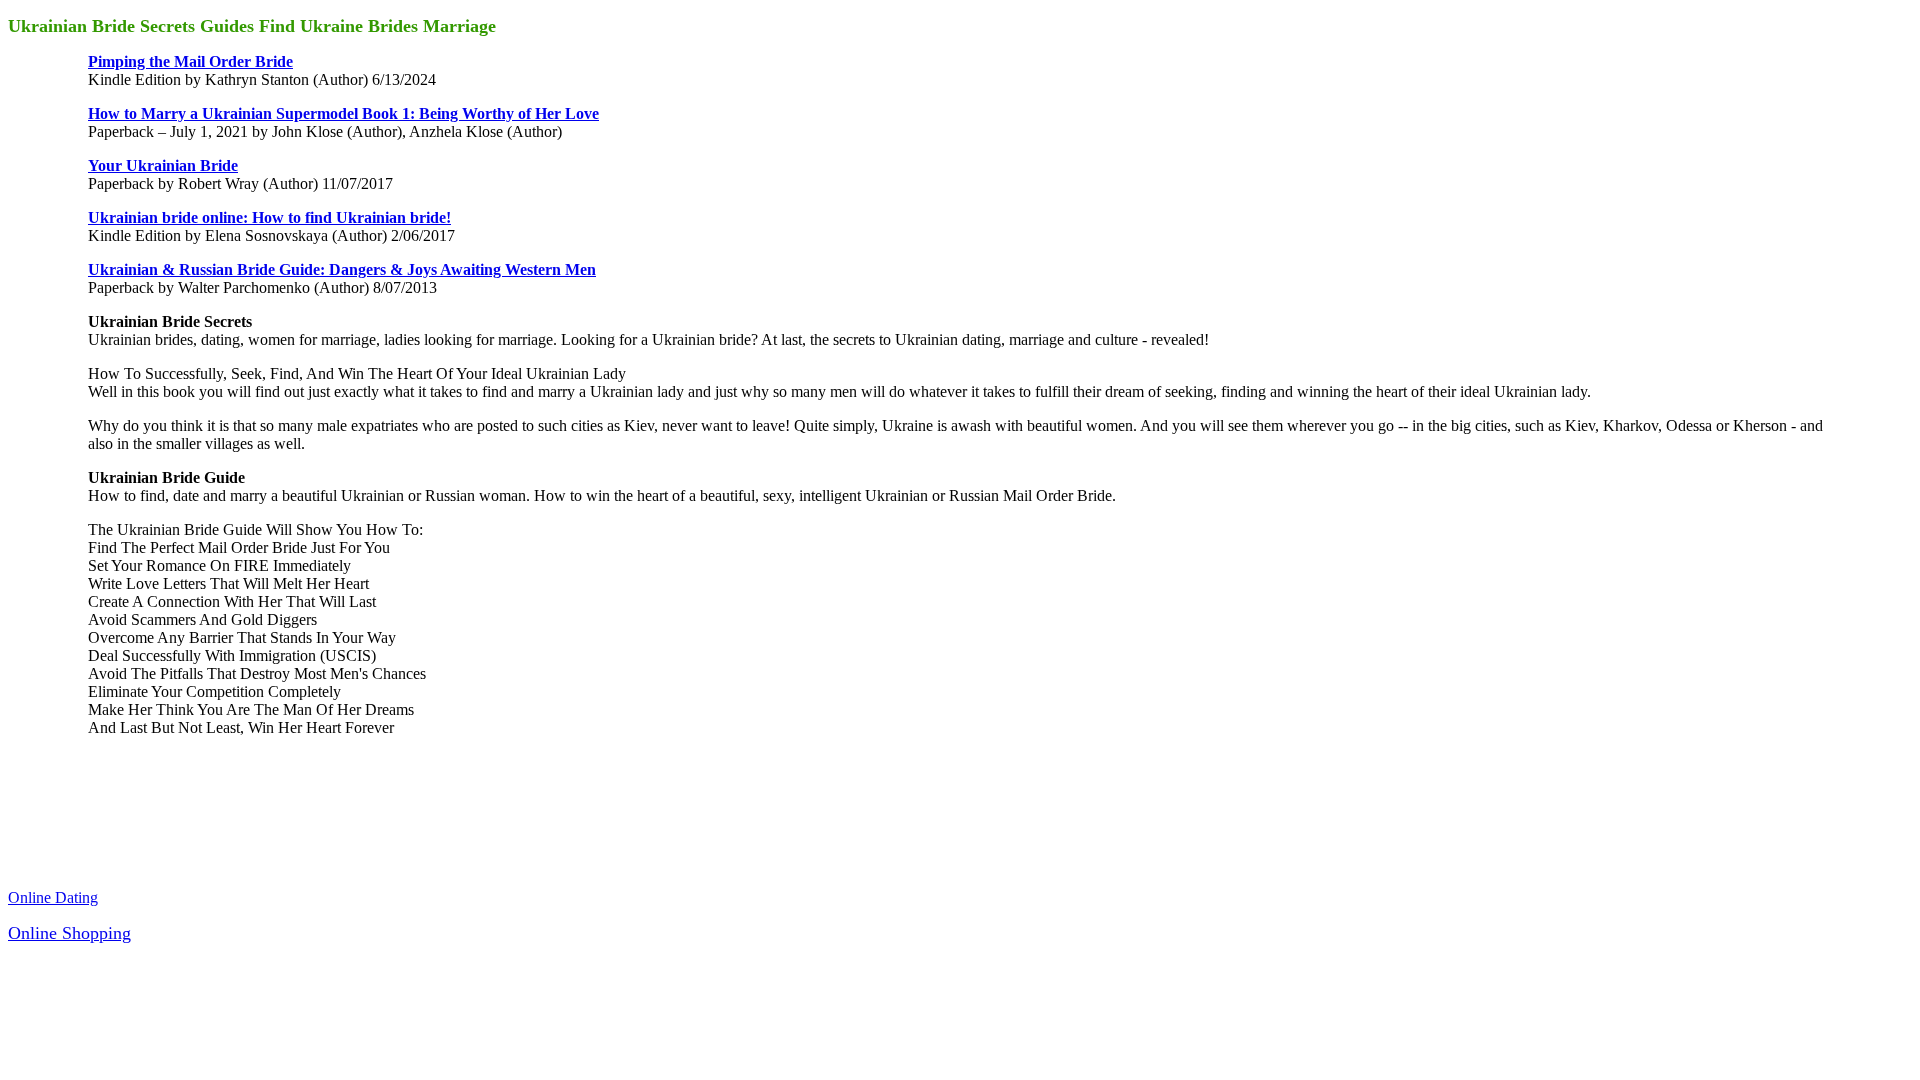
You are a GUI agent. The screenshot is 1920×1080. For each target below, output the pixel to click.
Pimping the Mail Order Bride (190, 61)
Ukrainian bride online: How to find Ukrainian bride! (269, 217)
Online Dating (53, 897)
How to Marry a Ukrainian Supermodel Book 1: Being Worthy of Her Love (343, 113)
